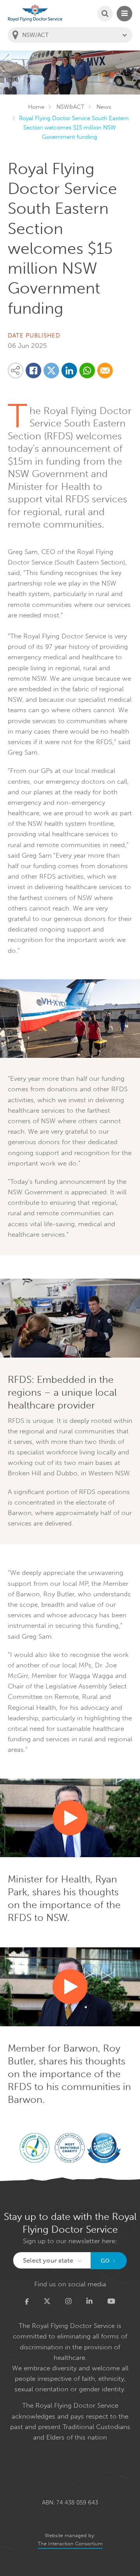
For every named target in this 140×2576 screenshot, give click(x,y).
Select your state (48, 2260)
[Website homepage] (35, 13)
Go (105, 2261)
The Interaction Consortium (70, 2544)
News (104, 107)
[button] (70, 1818)
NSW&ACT (70, 107)
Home (36, 107)
